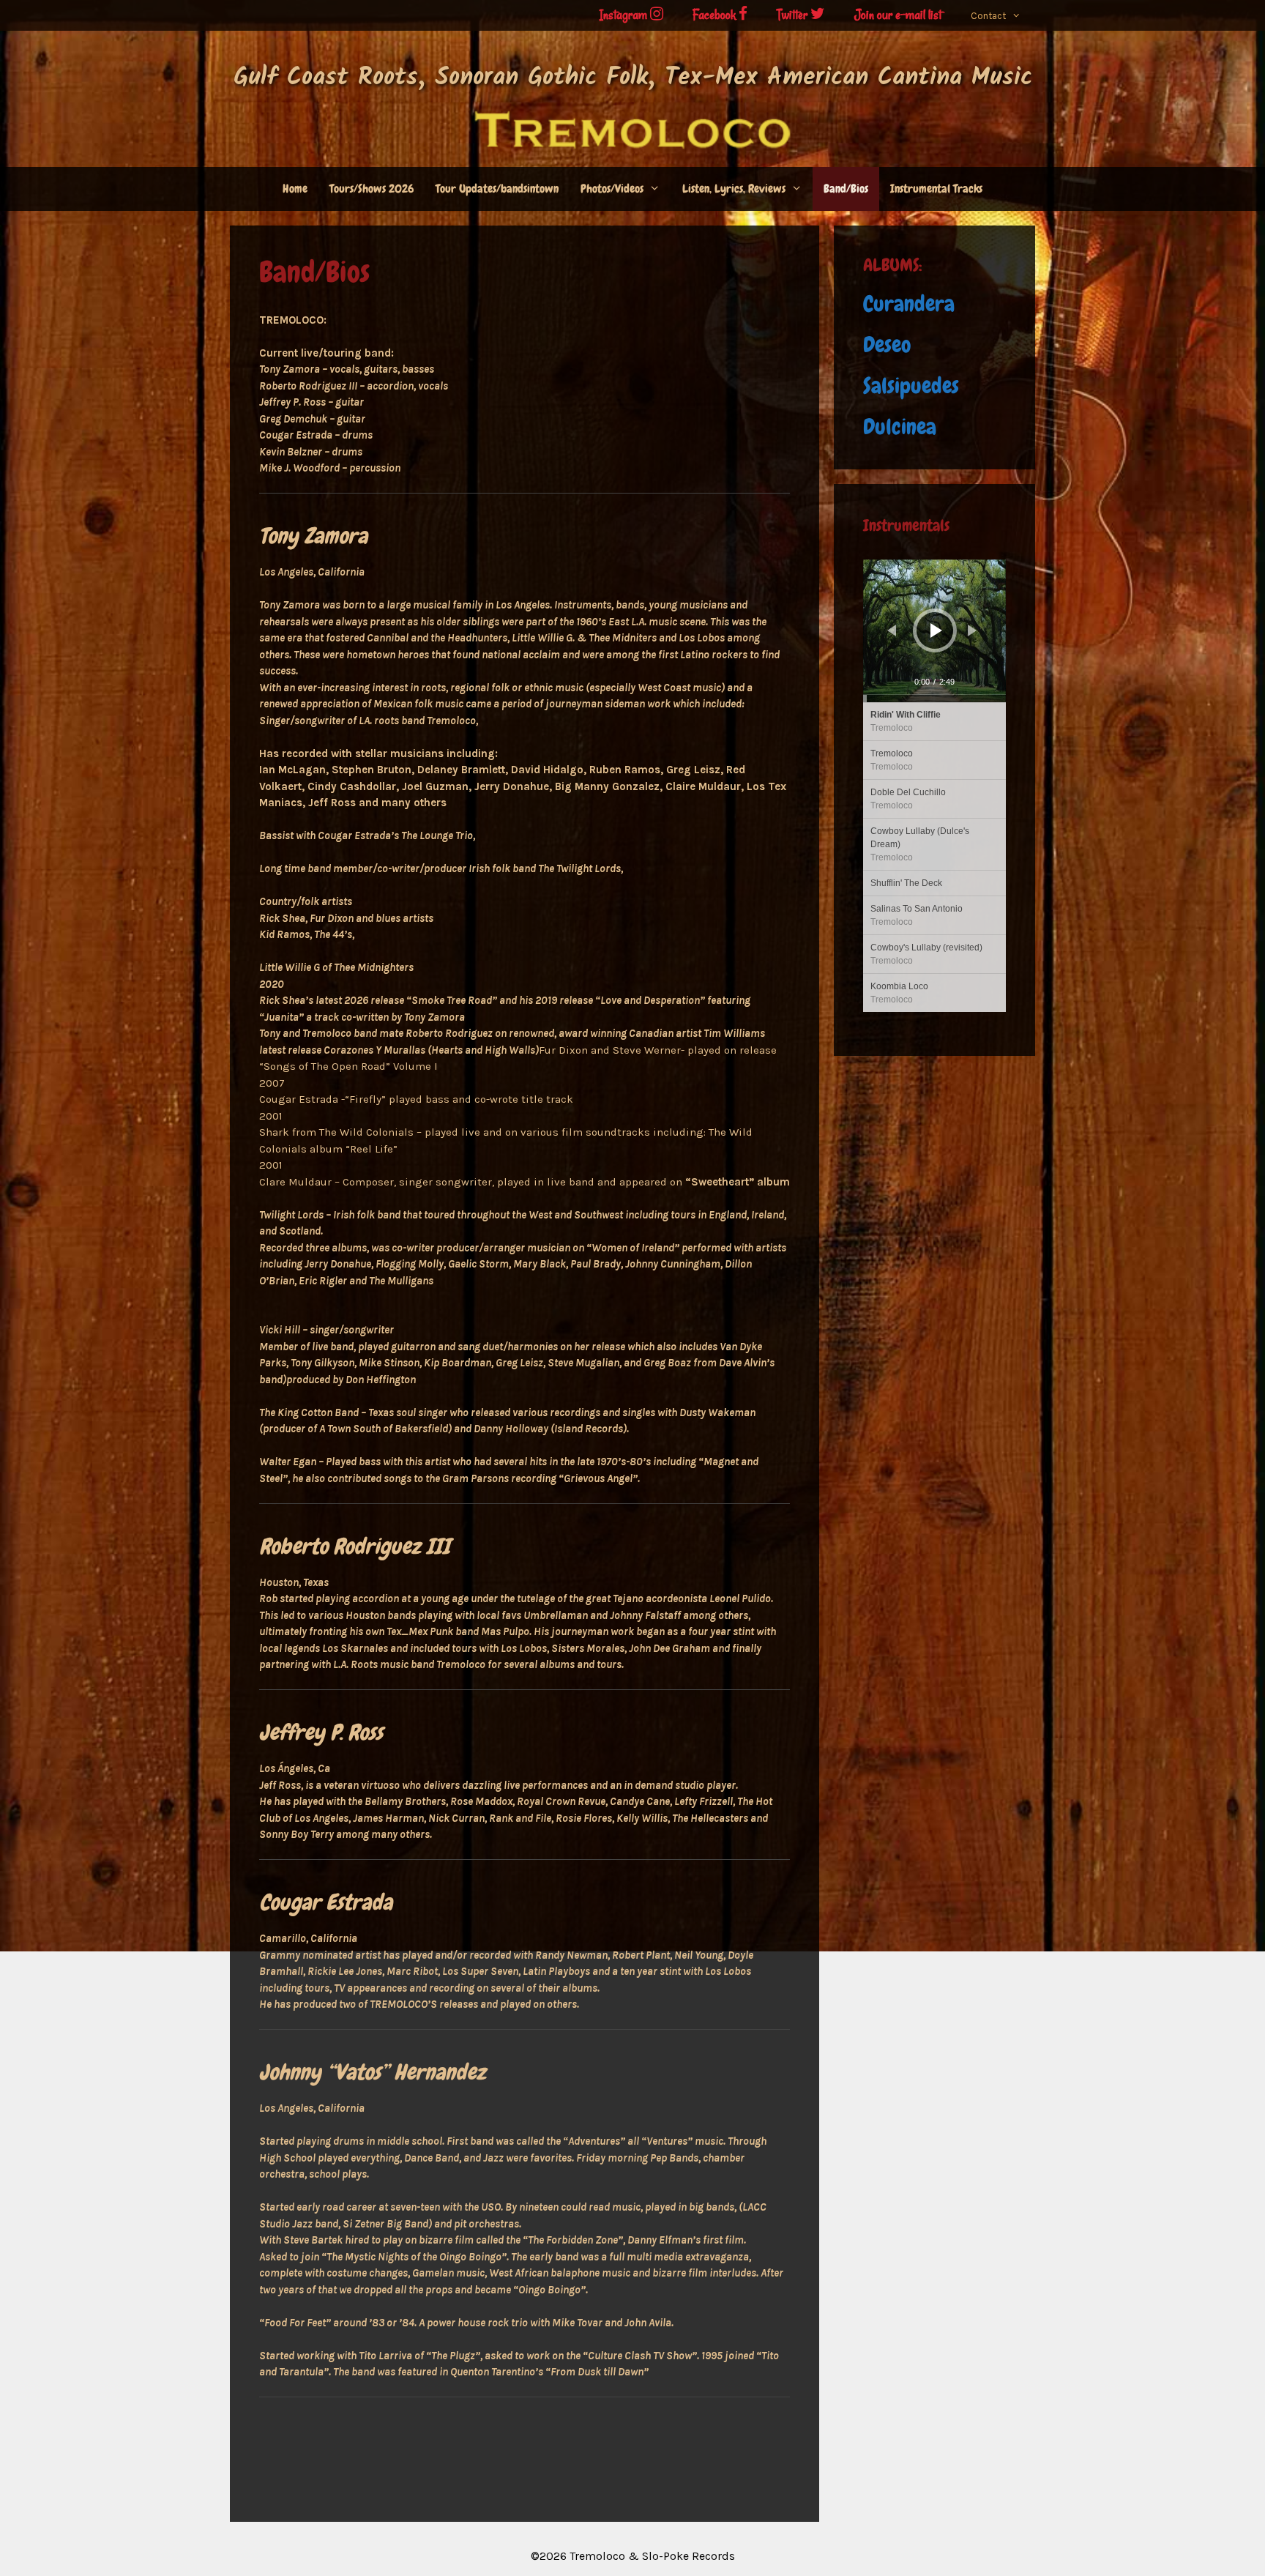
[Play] (936, 630)
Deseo (887, 345)
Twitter (794, 15)
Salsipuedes (911, 386)
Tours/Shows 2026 (372, 189)
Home (295, 189)
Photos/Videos (612, 189)
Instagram (625, 15)
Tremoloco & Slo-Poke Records (652, 2556)
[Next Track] (972, 630)
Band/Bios (846, 189)
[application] (934, 631)
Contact (988, 16)
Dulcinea (900, 427)
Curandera (909, 304)
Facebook (716, 15)
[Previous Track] (892, 630)
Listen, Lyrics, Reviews (734, 189)
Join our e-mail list (898, 15)
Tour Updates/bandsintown (497, 189)
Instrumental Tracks (936, 189)
